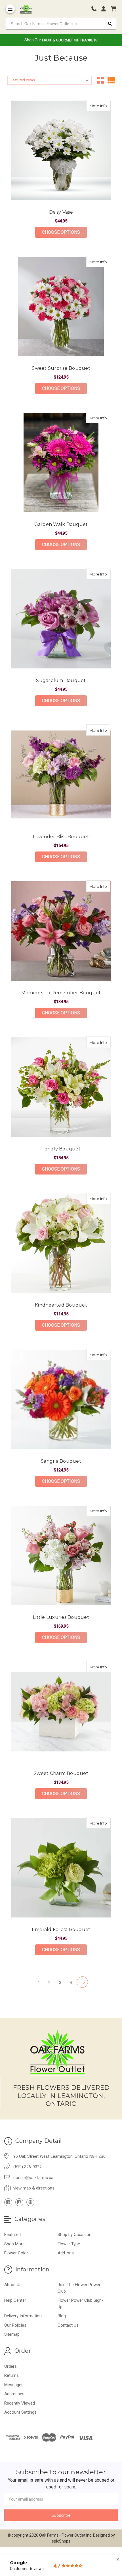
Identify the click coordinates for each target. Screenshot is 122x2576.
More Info (100, 106)
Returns (11, 2375)
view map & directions (34, 2188)
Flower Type (69, 2244)
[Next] (82, 1982)
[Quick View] (104, 105)
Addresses (14, 2394)
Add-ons (66, 2253)
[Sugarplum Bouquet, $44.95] (61, 619)
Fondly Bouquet (61, 1149)
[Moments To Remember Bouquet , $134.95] (61, 931)
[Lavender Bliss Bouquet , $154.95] (61, 775)
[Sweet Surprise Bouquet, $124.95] (61, 306)
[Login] (106, 9)
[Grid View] (100, 80)
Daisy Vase (61, 212)
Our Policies (15, 2325)
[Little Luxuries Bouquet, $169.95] (61, 1555)
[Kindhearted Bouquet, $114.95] (61, 1243)
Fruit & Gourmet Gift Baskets (70, 40)
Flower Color (16, 2253)
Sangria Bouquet (61, 1461)
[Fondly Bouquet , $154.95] (61, 1087)
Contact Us (68, 2325)
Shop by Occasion (74, 2235)
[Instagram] (19, 2202)
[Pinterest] (30, 2202)
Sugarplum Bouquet (61, 680)
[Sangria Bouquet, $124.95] (61, 1399)
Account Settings (20, 2412)
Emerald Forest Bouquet (61, 1930)
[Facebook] (8, 2202)
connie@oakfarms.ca (33, 2178)
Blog (62, 2316)
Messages (14, 2385)
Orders (10, 2366)
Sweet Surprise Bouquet (61, 368)
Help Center (15, 2300)
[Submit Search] (110, 24)
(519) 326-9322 (28, 2167)
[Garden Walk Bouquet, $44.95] (61, 463)
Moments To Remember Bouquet (61, 993)
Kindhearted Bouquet (61, 1305)
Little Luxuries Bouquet (61, 1617)
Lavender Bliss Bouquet (61, 837)
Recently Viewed (20, 2403)
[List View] (111, 80)
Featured (12, 2235)
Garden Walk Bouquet (61, 524)
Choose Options (64, 232)
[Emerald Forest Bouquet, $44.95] (61, 1868)
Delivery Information (23, 2316)
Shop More (14, 2244)
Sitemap (12, 2334)
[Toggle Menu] (10, 9)
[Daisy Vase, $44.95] (61, 150)
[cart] (113, 9)
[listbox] (50, 80)
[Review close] (118, 2560)
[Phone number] (96, 9)
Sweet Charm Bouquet (61, 1773)
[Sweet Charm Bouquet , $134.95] (61, 1712)
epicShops (61, 2541)
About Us (13, 2285)
